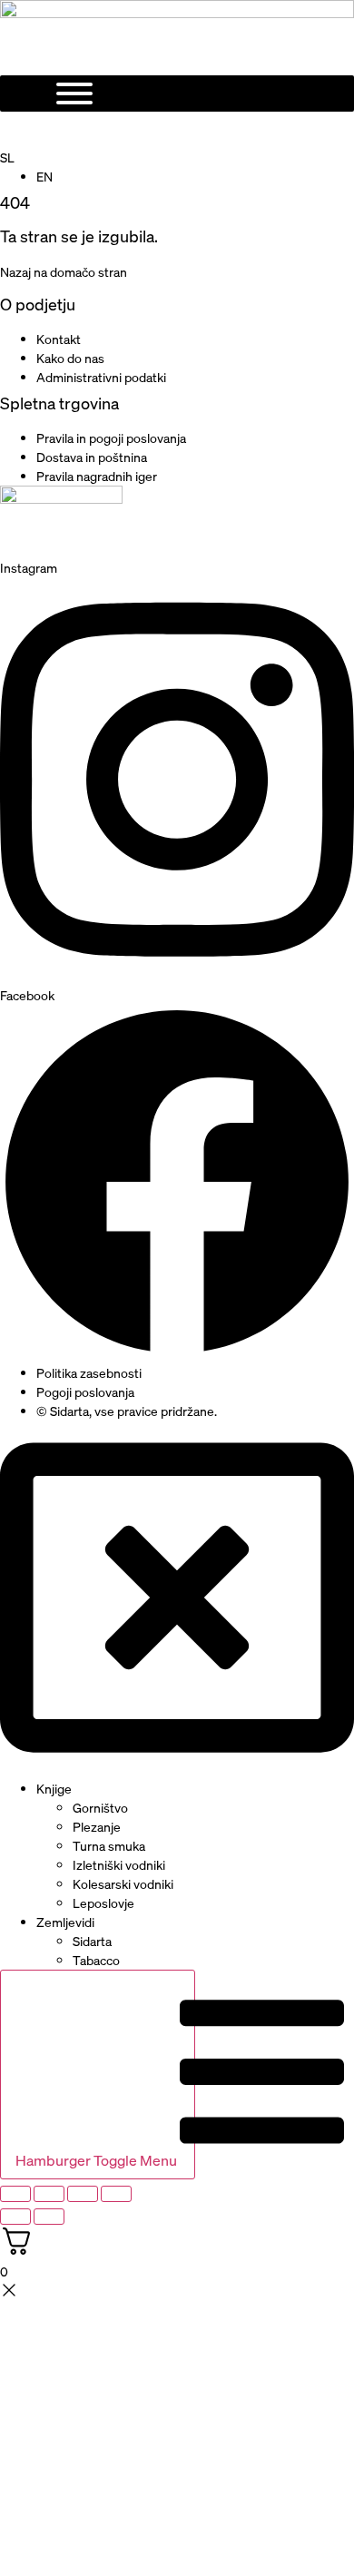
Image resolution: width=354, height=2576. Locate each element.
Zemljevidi (65, 1922)
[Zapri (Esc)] (116, 2194)
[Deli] (83, 2194)
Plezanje (97, 1827)
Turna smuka (109, 1846)
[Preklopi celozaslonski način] (49, 2194)
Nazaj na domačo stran (64, 272)
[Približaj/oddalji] (15, 2194)
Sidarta (92, 1941)
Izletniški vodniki (119, 1865)
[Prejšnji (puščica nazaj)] (15, 2217)
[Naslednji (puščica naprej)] (49, 2217)
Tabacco (96, 1960)
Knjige (54, 1789)
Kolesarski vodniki (123, 1884)
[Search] (163, 130)
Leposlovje (103, 1903)
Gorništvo (100, 1808)
